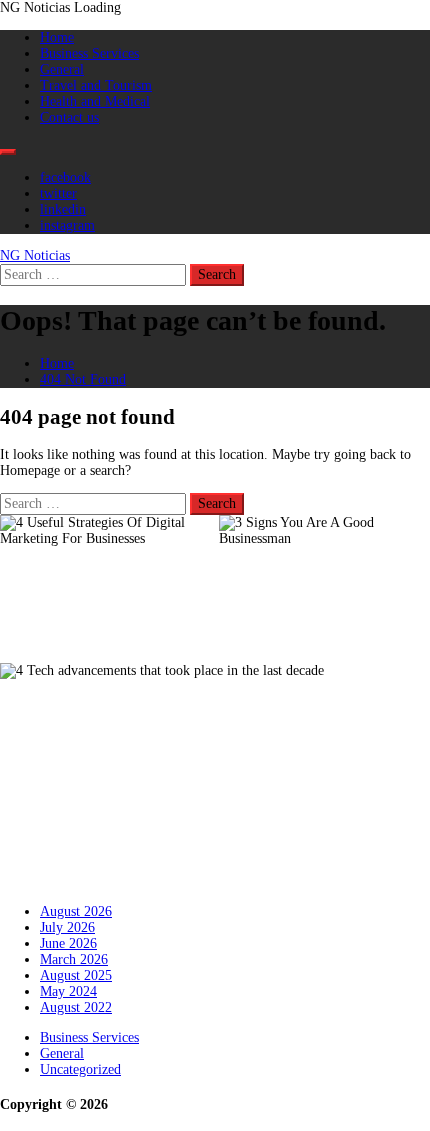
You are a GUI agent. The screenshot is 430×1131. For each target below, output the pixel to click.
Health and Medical (95, 101)
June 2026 (68, 943)
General (62, 69)
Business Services (89, 53)
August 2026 (76, 911)
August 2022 (76, 1007)
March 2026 (74, 959)
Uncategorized (80, 1069)
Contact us (69, 117)
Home (57, 37)
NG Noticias (35, 255)
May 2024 (68, 991)
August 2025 (76, 975)
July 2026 (67, 927)
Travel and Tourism (96, 85)
